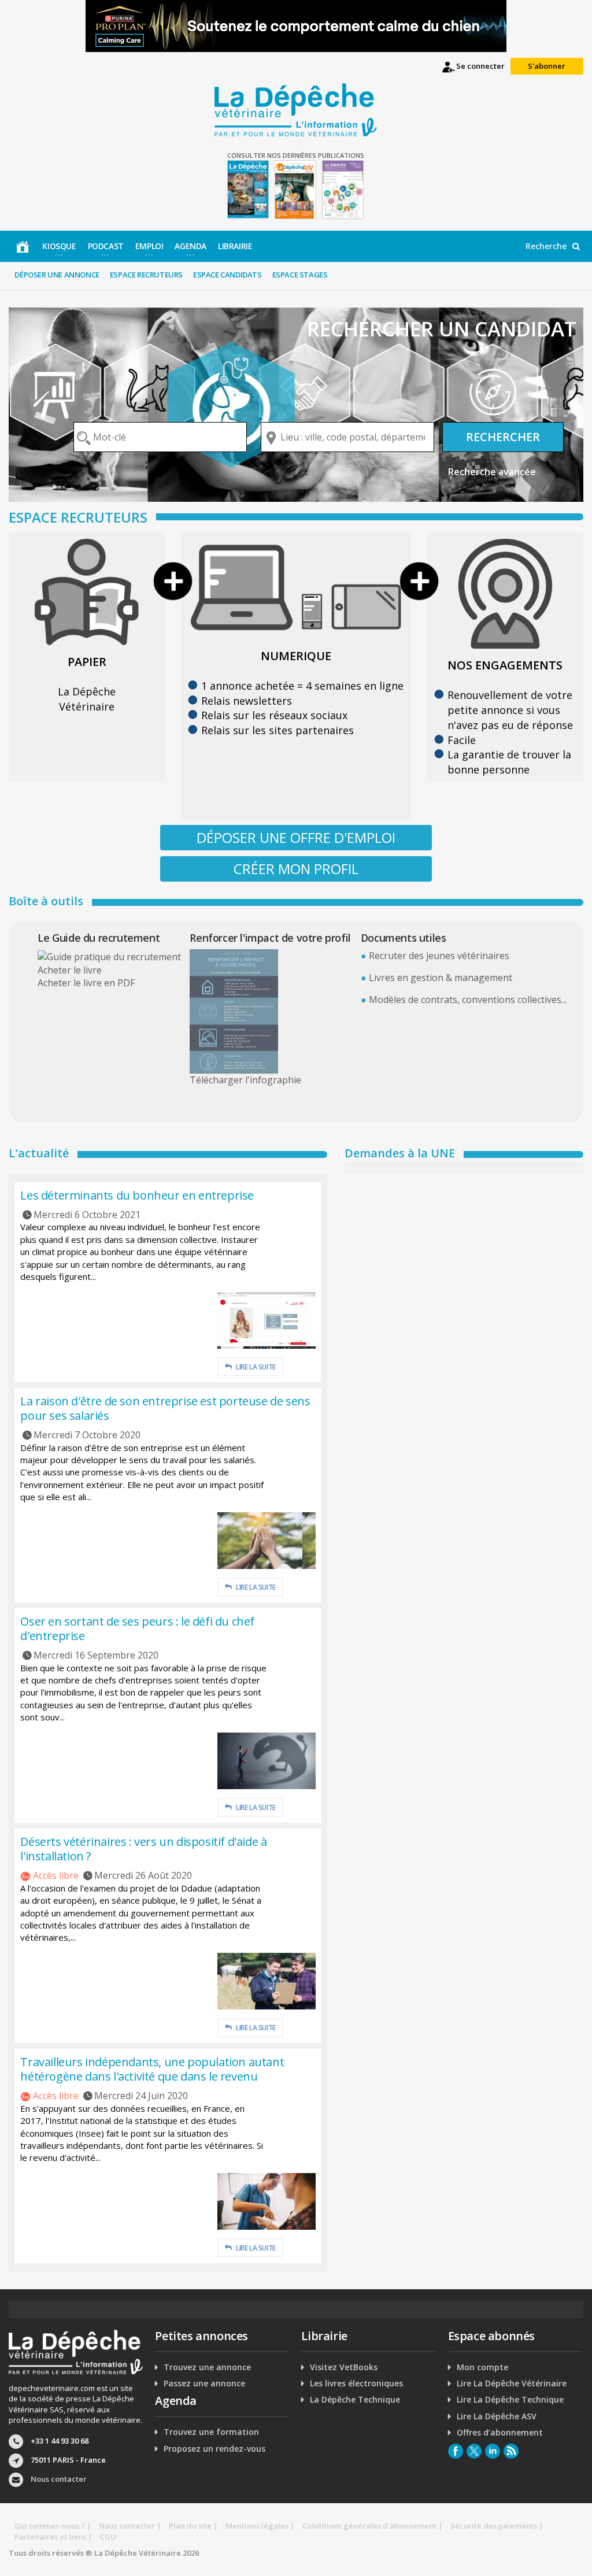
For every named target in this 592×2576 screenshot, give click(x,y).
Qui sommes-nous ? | (53, 2526)
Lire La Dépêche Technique (510, 2400)
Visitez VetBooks (344, 2367)
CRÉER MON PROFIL (296, 869)
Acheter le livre (70, 970)
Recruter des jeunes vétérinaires (439, 956)
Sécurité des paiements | (497, 2526)
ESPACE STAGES (300, 275)
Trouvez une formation (211, 2432)
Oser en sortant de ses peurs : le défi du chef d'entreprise (137, 1628)
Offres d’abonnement (500, 2433)
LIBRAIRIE (235, 246)
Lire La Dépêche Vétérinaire (512, 2383)
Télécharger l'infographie (245, 1080)
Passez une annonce (204, 2383)
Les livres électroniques (356, 2383)
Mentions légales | (260, 2526)
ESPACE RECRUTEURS (146, 275)
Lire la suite (255, 1367)
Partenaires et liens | (53, 2537)
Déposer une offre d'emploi (296, 837)
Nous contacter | (130, 2526)
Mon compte (482, 2367)
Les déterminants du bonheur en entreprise (137, 1195)
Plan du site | (193, 2526)
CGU (108, 2537)
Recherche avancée (492, 472)
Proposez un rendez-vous (214, 2449)
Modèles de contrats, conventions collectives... (468, 1000)
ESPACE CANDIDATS (227, 275)
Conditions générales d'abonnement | (373, 2526)
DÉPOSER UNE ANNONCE (57, 275)
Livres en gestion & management (441, 978)
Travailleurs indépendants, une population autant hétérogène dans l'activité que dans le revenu (152, 2069)
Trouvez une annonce (207, 2367)
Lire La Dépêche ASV (497, 2416)
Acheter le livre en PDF (86, 983)
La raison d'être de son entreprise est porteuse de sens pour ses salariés (165, 1408)
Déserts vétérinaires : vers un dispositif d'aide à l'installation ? (143, 1849)
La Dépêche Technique (355, 2400)
